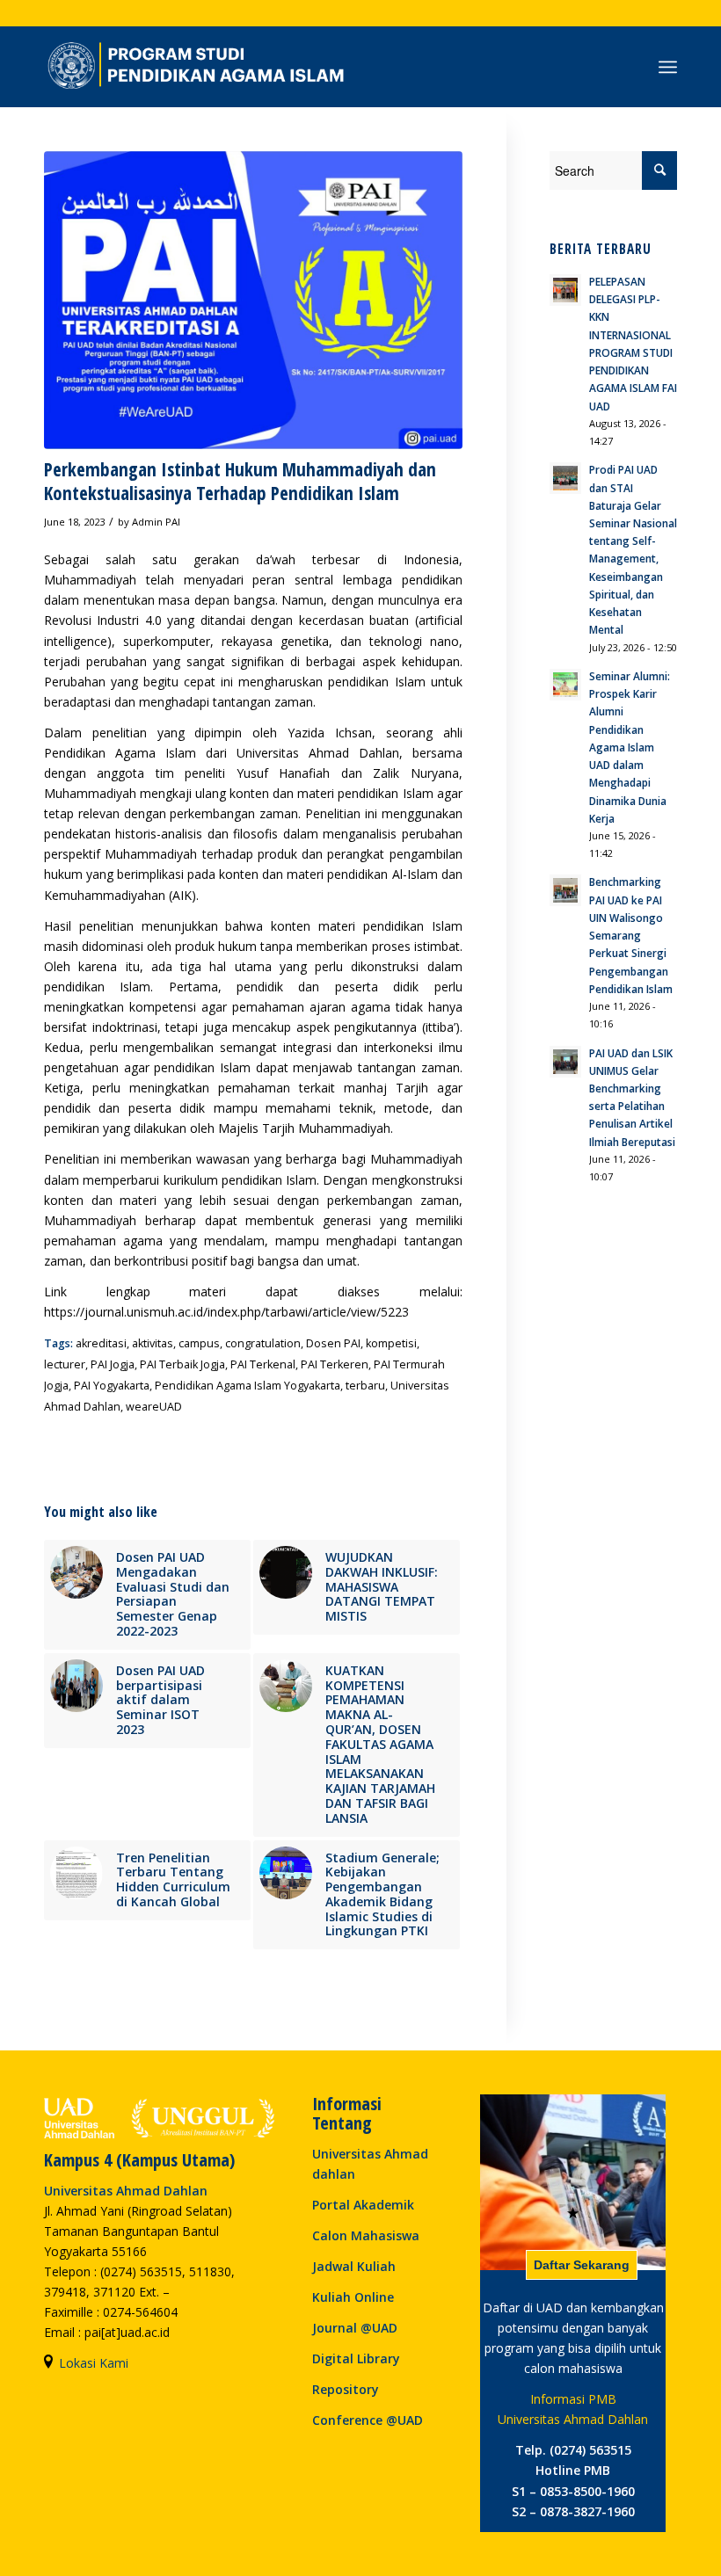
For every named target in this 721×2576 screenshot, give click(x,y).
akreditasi (101, 1343)
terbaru (365, 1386)
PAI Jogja (113, 1364)
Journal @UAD (355, 2328)
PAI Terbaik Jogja (182, 1364)
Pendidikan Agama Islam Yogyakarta (248, 1386)
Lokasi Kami (94, 2363)
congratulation (263, 1343)
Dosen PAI (333, 1343)
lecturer (65, 1364)
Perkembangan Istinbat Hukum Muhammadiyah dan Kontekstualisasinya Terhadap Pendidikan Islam (240, 481)
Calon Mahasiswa (366, 2235)
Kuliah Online (353, 2297)
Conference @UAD (368, 2420)
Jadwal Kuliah (354, 2266)
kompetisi (391, 1343)
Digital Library (356, 2358)
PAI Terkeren (335, 1364)
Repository (346, 2389)
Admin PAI (156, 522)
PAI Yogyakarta (112, 1386)
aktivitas (153, 1343)
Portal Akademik (363, 2205)
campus (199, 1343)
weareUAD (154, 1407)
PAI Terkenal (263, 1364)
